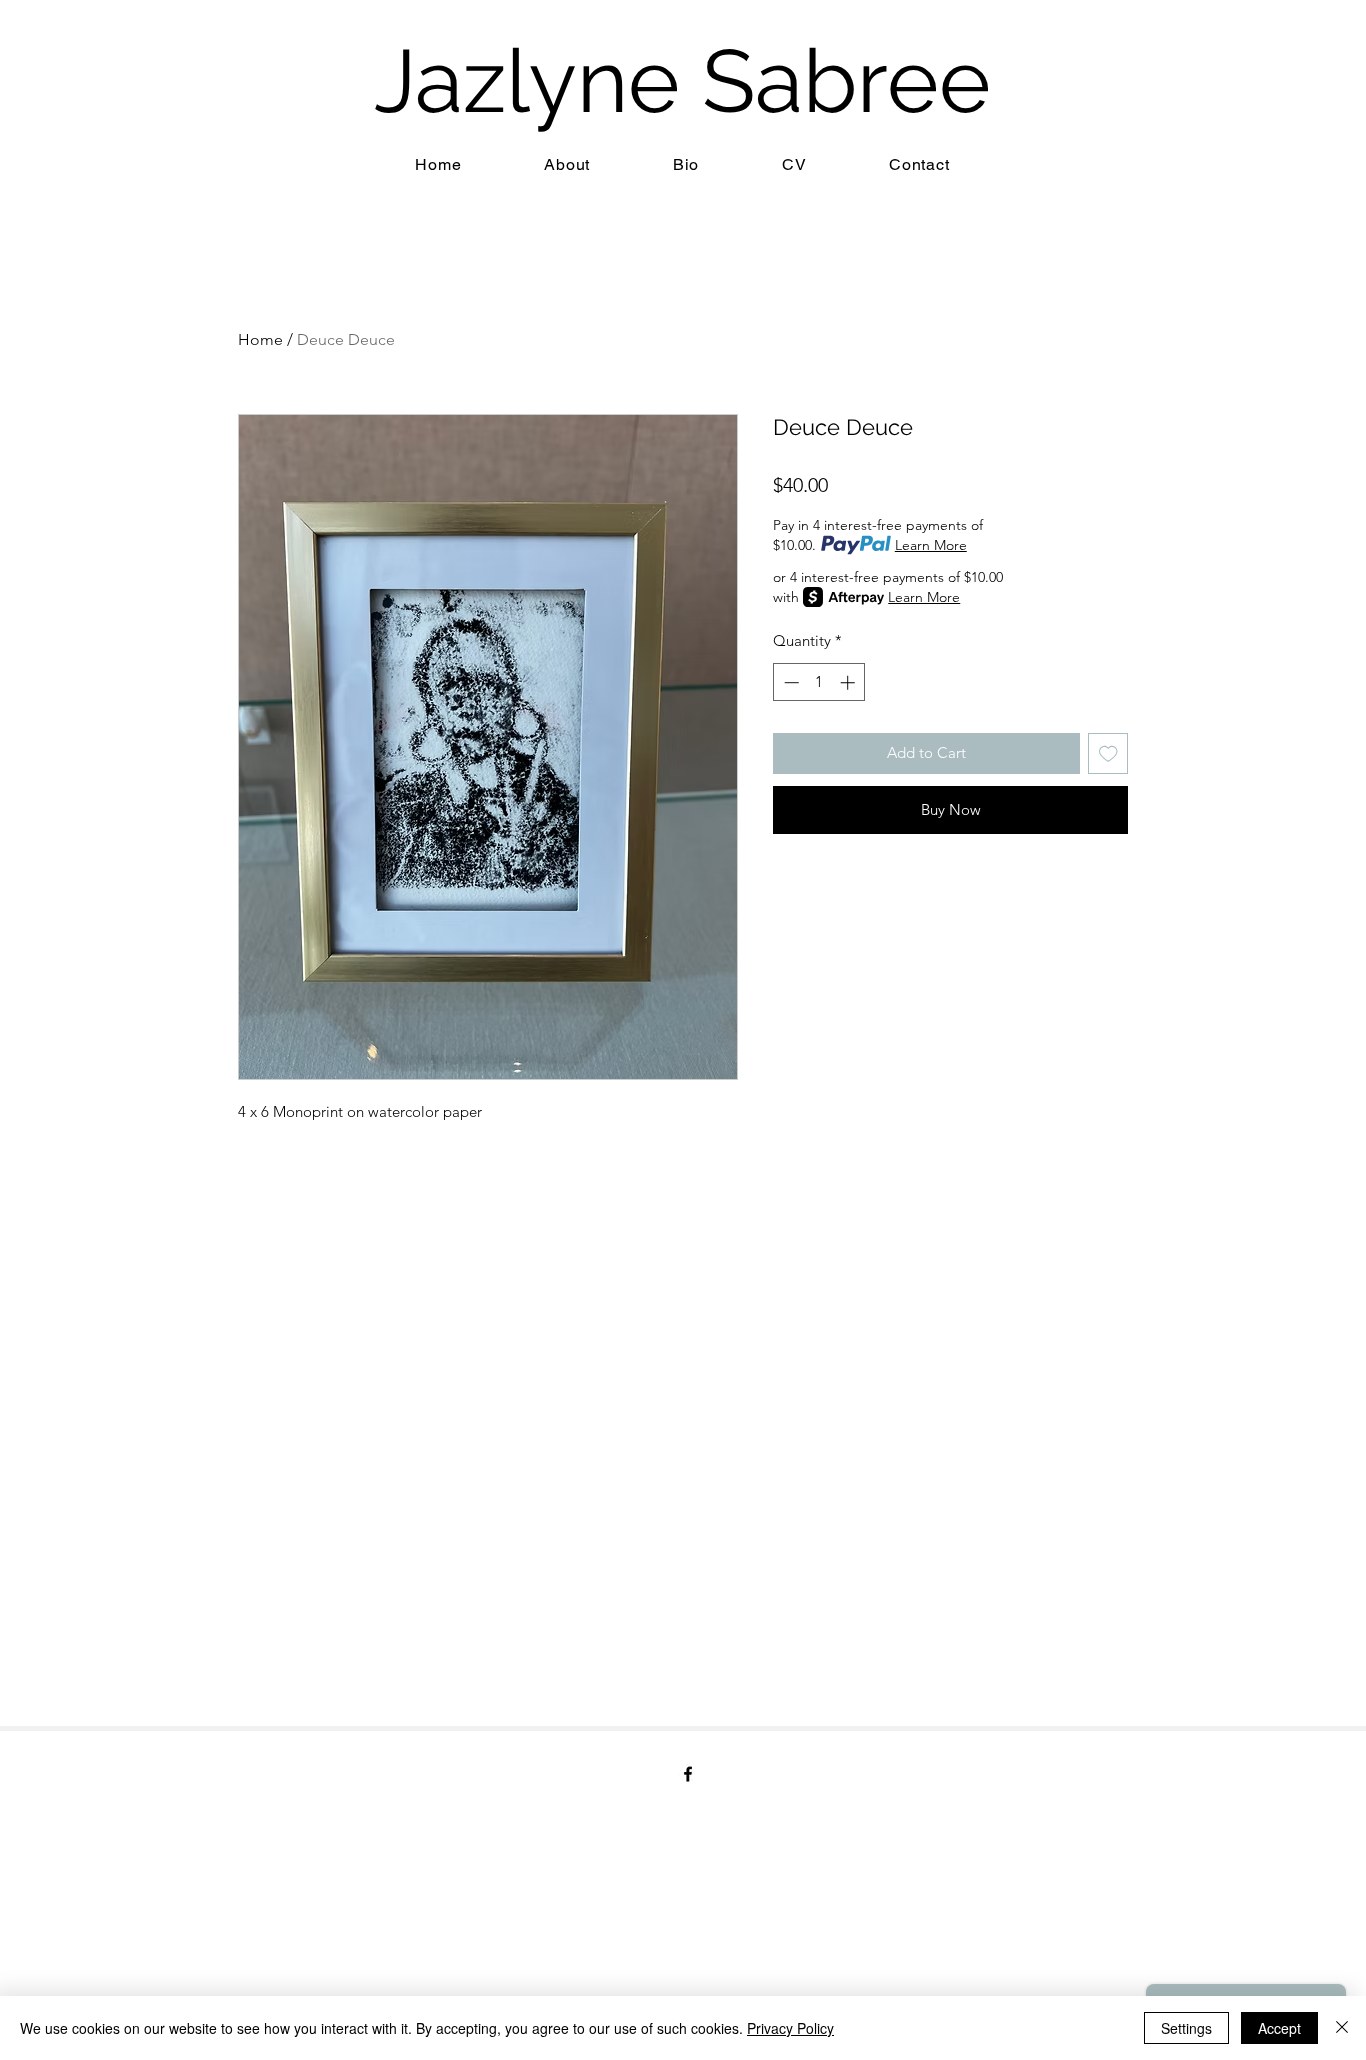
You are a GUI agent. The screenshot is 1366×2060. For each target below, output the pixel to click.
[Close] (1342, 2028)
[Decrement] (789, 682)
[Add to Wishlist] (1108, 753)
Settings (1186, 2028)
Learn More (931, 545)
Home (260, 339)
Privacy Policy (790, 2028)
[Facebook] (688, 1774)
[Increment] (849, 682)
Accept (1279, 2028)
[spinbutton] (819, 682)
